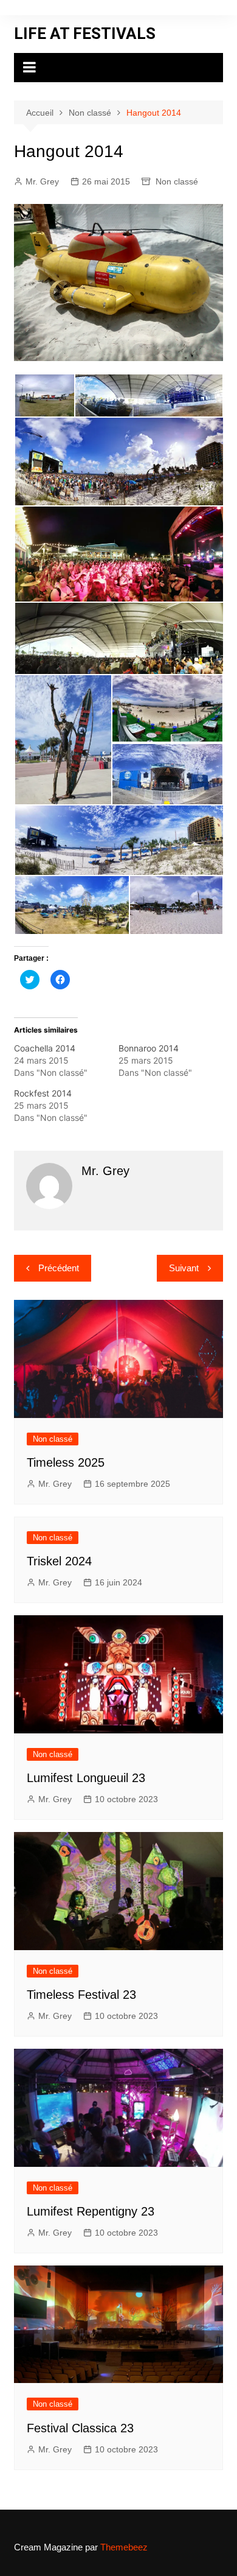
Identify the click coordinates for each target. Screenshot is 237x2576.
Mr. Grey (42, 181)
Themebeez (124, 2547)
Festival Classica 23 (80, 2428)
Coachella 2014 (45, 1048)
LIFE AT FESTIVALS (85, 33)
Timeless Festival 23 (81, 1995)
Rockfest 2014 (43, 1093)
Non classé (177, 181)
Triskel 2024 (59, 1561)
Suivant (184, 1268)
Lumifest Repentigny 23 (91, 2211)
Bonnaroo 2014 (149, 1048)
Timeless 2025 (66, 1462)
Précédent (59, 1268)
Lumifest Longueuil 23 (86, 1778)
